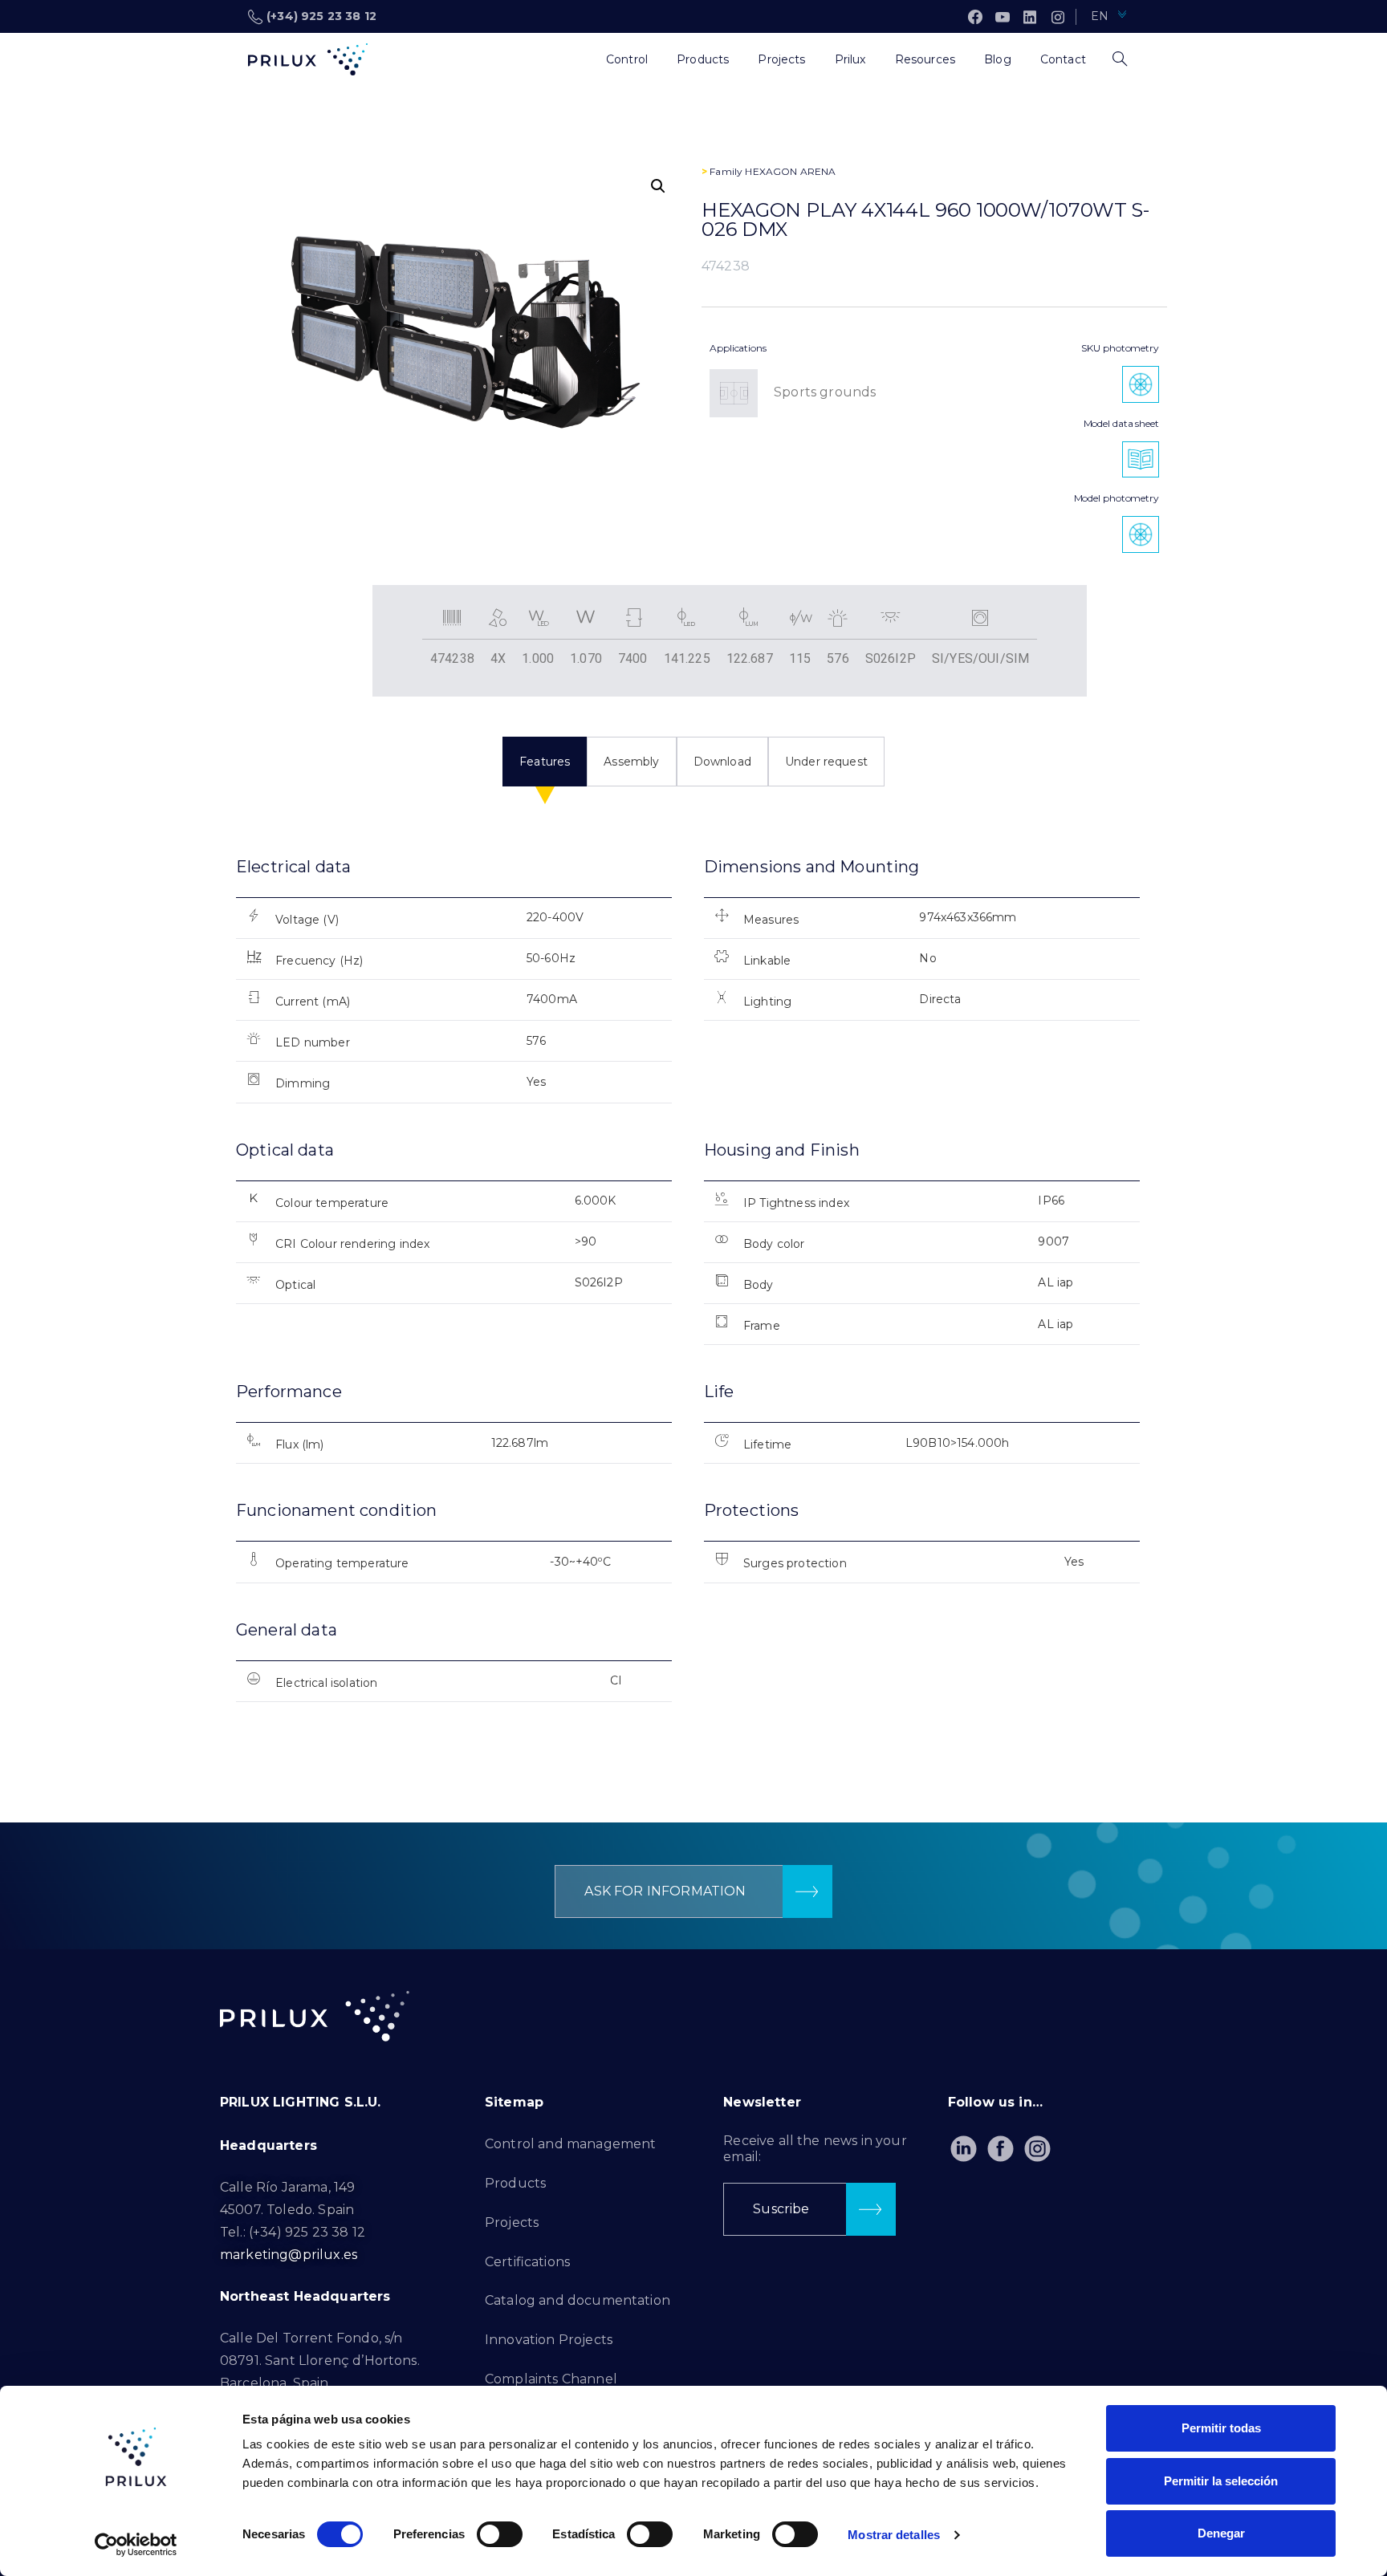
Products (515, 2183)
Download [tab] (722, 762)
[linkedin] (1030, 17)
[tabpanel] (693, 1293)
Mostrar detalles (894, 2535)
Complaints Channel (551, 2379)
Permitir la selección (1221, 2481)
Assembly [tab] (631, 762)
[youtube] (1003, 17)
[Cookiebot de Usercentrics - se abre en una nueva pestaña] (136, 2545)
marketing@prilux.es (289, 2255)
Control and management (571, 2144)
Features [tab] (545, 762)
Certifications (527, 2262)
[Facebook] (975, 17)
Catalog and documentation (578, 2300)
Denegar (1221, 2533)
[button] (658, 186)
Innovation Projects (549, 2340)
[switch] (500, 2534)
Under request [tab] (826, 762)
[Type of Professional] (577, 59)
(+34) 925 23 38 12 (321, 16)
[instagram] (1058, 17)
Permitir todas (1221, 2428)
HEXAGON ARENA (790, 171)
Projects (512, 2223)
